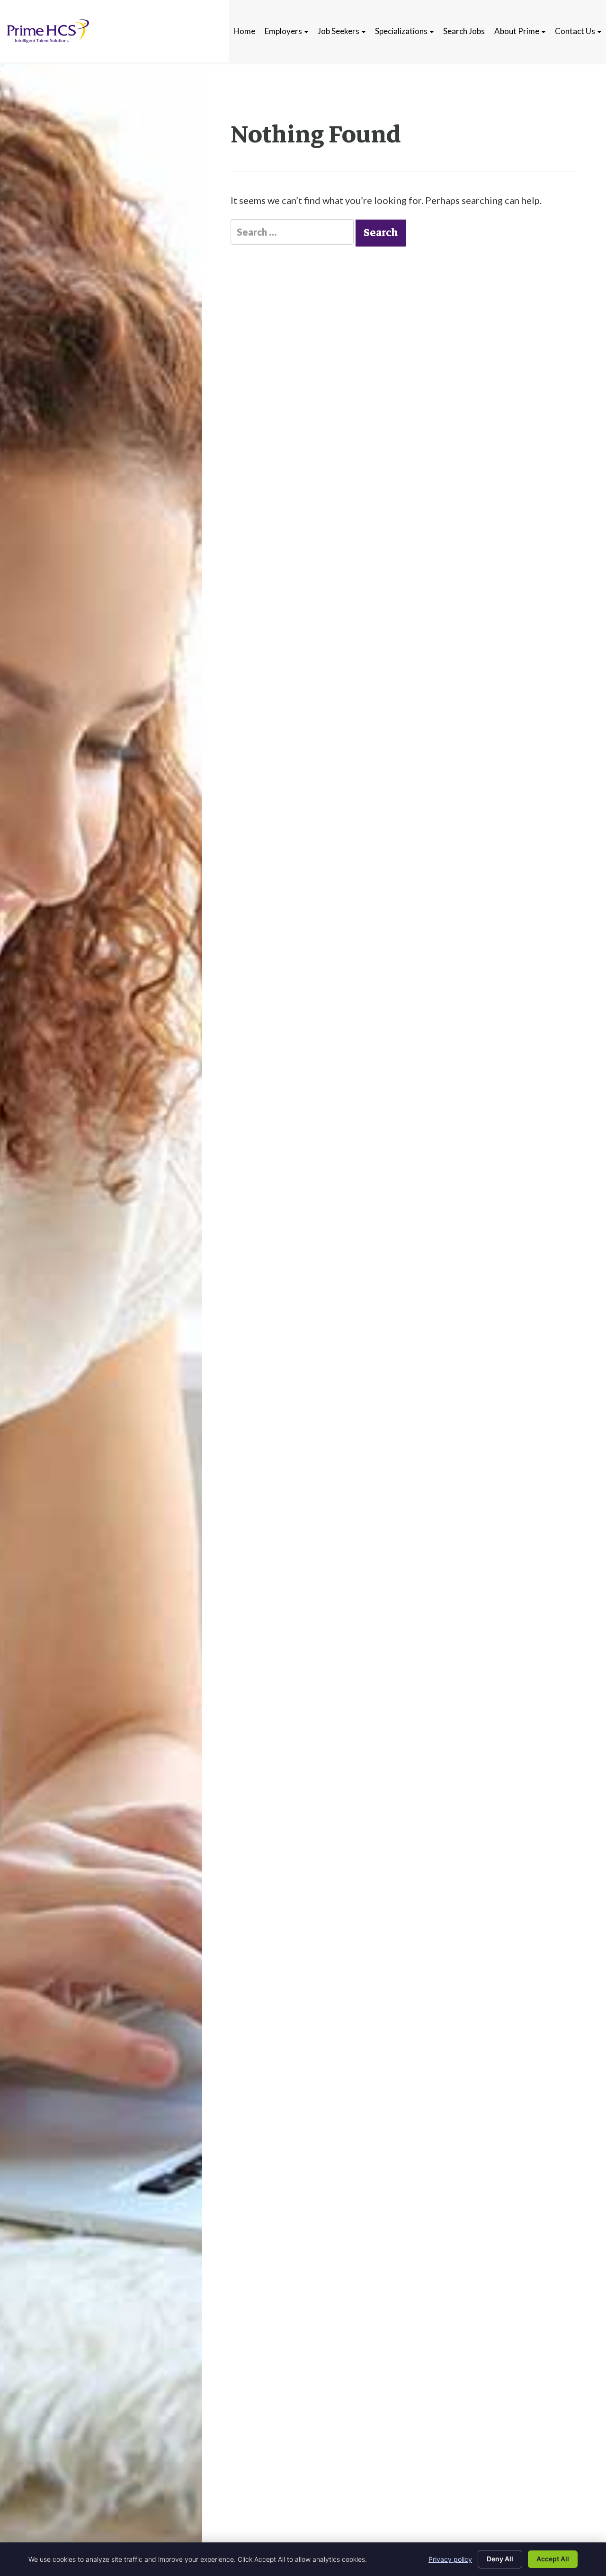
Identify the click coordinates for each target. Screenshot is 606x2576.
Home (244, 31)
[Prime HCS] (48, 31)
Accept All (553, 2559)
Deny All (500, 2559)
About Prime (517, 31)
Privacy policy (450, 2559)
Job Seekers (339, 31)
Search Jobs (464, 31)
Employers (284, 31)
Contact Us (576, 31)
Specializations (402, 31)
